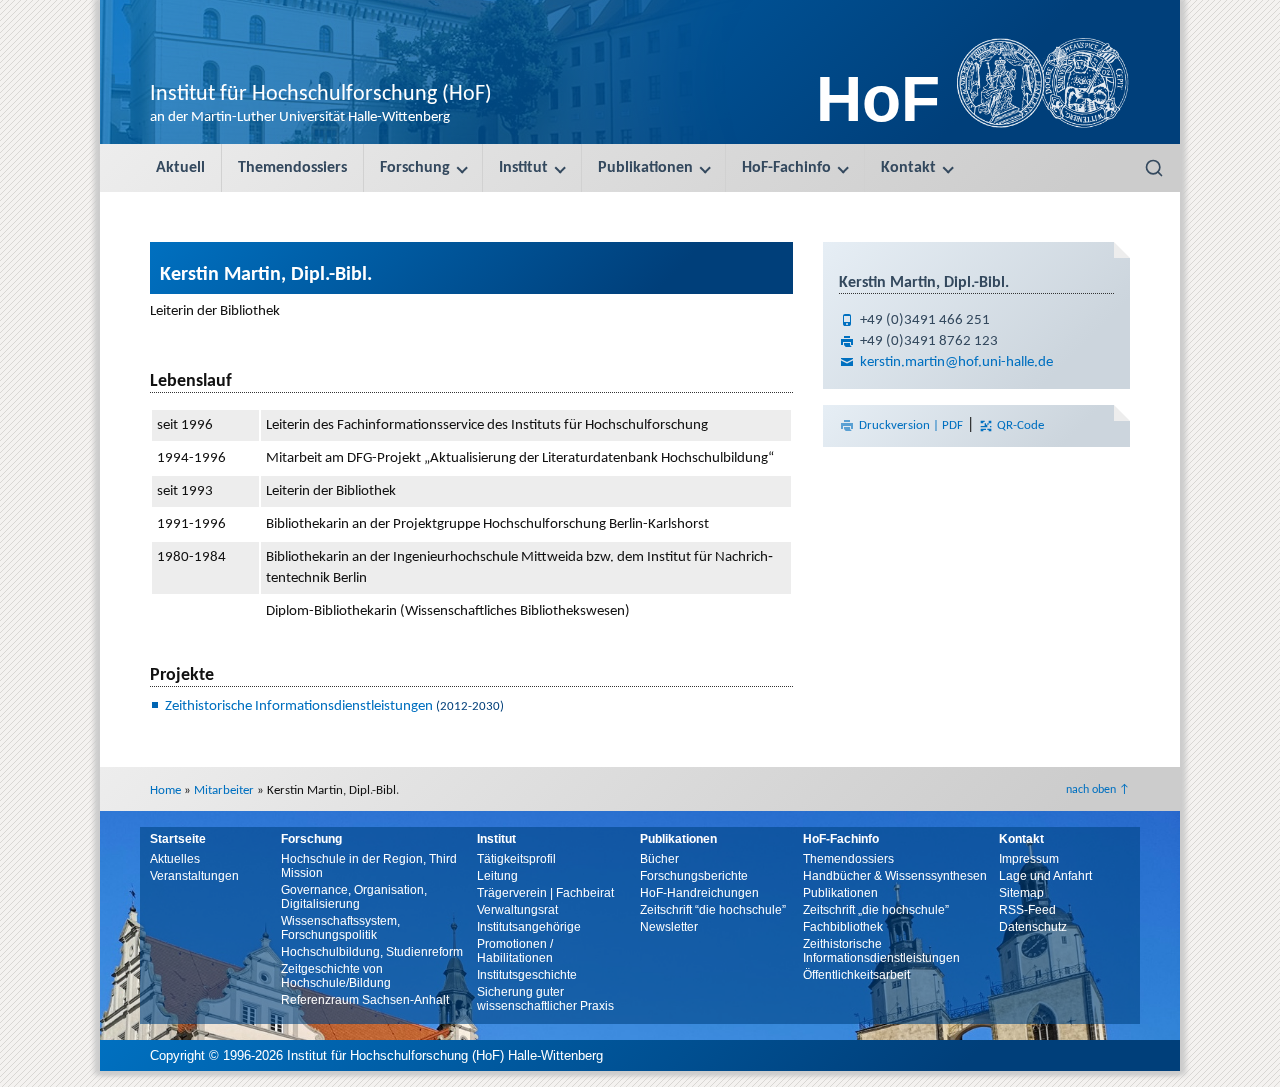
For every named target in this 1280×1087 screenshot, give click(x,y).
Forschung (415, 168)
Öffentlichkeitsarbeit (856, 975)
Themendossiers (292, 168)
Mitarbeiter (224, 790)
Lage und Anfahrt (1045, 876)
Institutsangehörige (529, 927)
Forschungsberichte (694, 876)
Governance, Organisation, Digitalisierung (354, 897)
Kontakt (908, 168)
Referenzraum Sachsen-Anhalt (365, 1000)
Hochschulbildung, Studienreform (372, 952)
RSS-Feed (1027, 910)
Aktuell (180, 168)
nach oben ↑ (1098, 790)
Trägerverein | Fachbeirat (545, 893)
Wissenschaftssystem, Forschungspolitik (340, 928)
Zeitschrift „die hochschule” (876, 910)
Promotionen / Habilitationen (515, 951)
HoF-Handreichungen (699, 893)
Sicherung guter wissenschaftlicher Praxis (545, 999)
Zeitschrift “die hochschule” (713, 910)
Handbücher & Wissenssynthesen (895, 876)
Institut (523, 168)
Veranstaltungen (194, 876)
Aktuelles (175, 859)
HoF (878, 99)
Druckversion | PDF (911, 425)
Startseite (178, 839)
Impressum (1029, 859)
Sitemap (1021, 893)
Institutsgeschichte (527, 975)
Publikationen (645, 168)
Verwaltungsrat (517, 910)
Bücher (659, 859)
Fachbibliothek (843, 927)
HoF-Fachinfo (786, 168)
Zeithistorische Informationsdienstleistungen (299, 706)
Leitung (497, 876)
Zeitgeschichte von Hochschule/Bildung (336, 976)
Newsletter (669, 927)
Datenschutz (1033, 927)
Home (165, 790)
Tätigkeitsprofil (516, 859)
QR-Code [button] (1019, 425)
